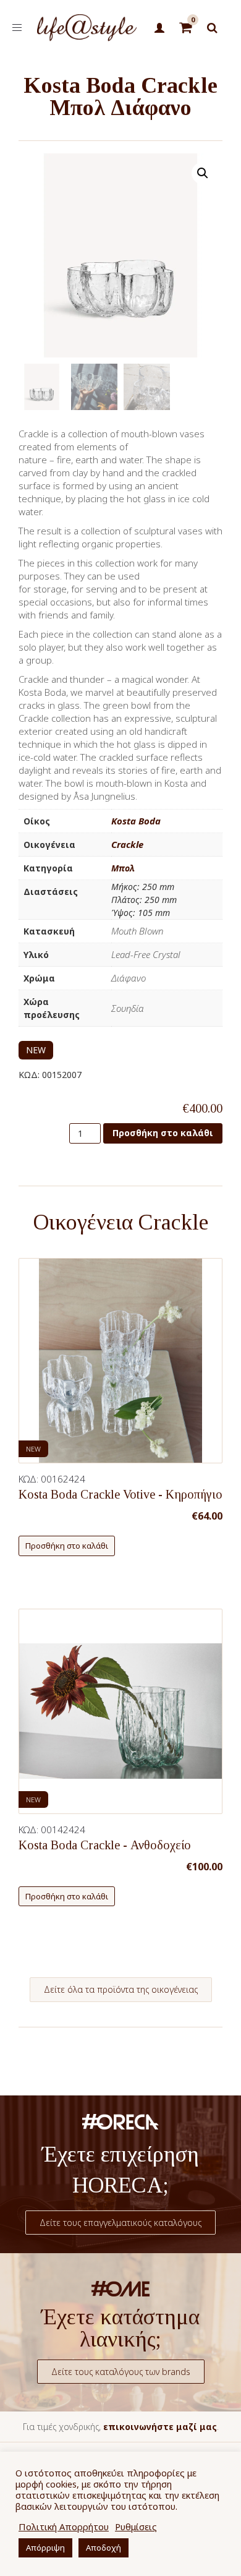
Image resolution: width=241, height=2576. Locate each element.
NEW (36, 1050)
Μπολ (123, 868)
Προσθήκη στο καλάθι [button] (67, 1546)
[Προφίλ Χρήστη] (160, 28)
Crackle (127, 844)
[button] (203, 173)
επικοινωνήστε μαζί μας (160, 2427)
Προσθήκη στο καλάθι (163, 1133)
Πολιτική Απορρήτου (64, 2527)
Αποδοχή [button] (104, 2548)
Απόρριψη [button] (45, 2548)
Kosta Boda (136, 821)
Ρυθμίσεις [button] (136, 2527)
